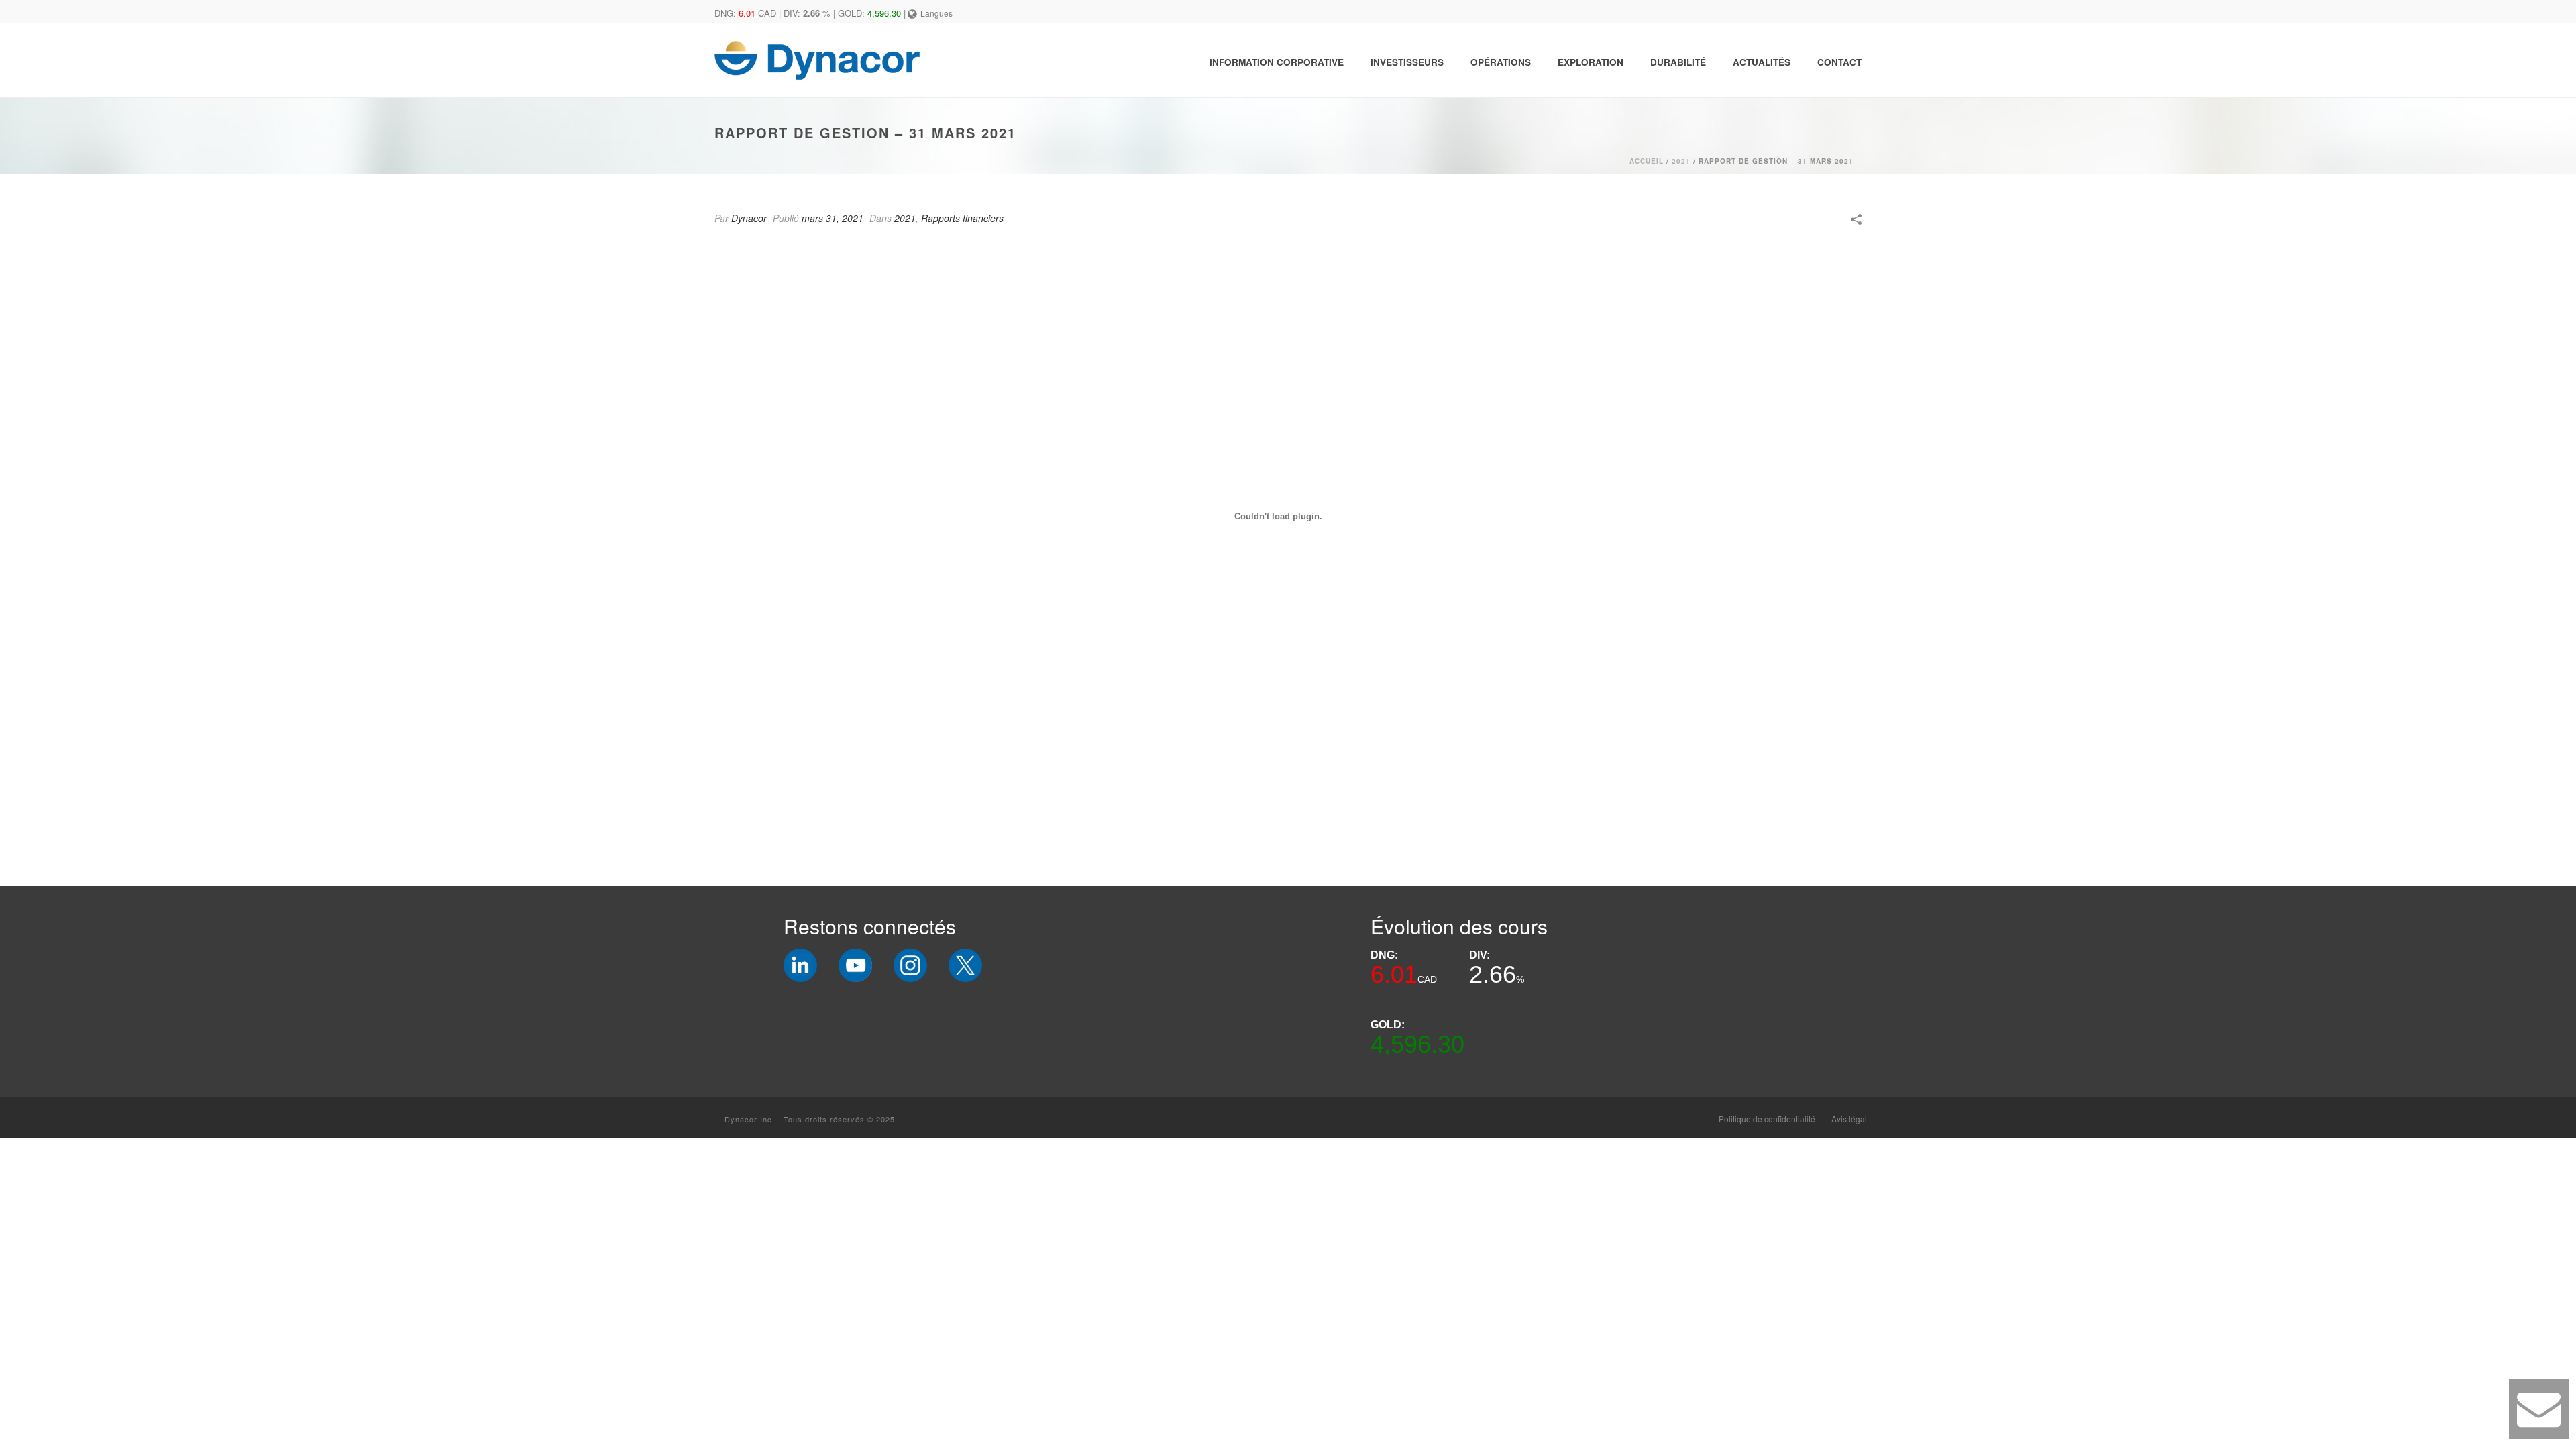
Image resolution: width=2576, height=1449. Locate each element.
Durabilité (1678, 62)
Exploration (1591, 62)
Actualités (1762, 62)
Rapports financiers (962, 218)
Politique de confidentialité (1767, 1119)
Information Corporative (1277, 62)
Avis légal (1849, 1119)
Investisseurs (1407, 62)
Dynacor (749, 218)
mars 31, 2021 (833, 218)
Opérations (1501, 62)
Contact (1839, 62)
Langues (936, 13)
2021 (1681, 161)
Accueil (1647, 161)
